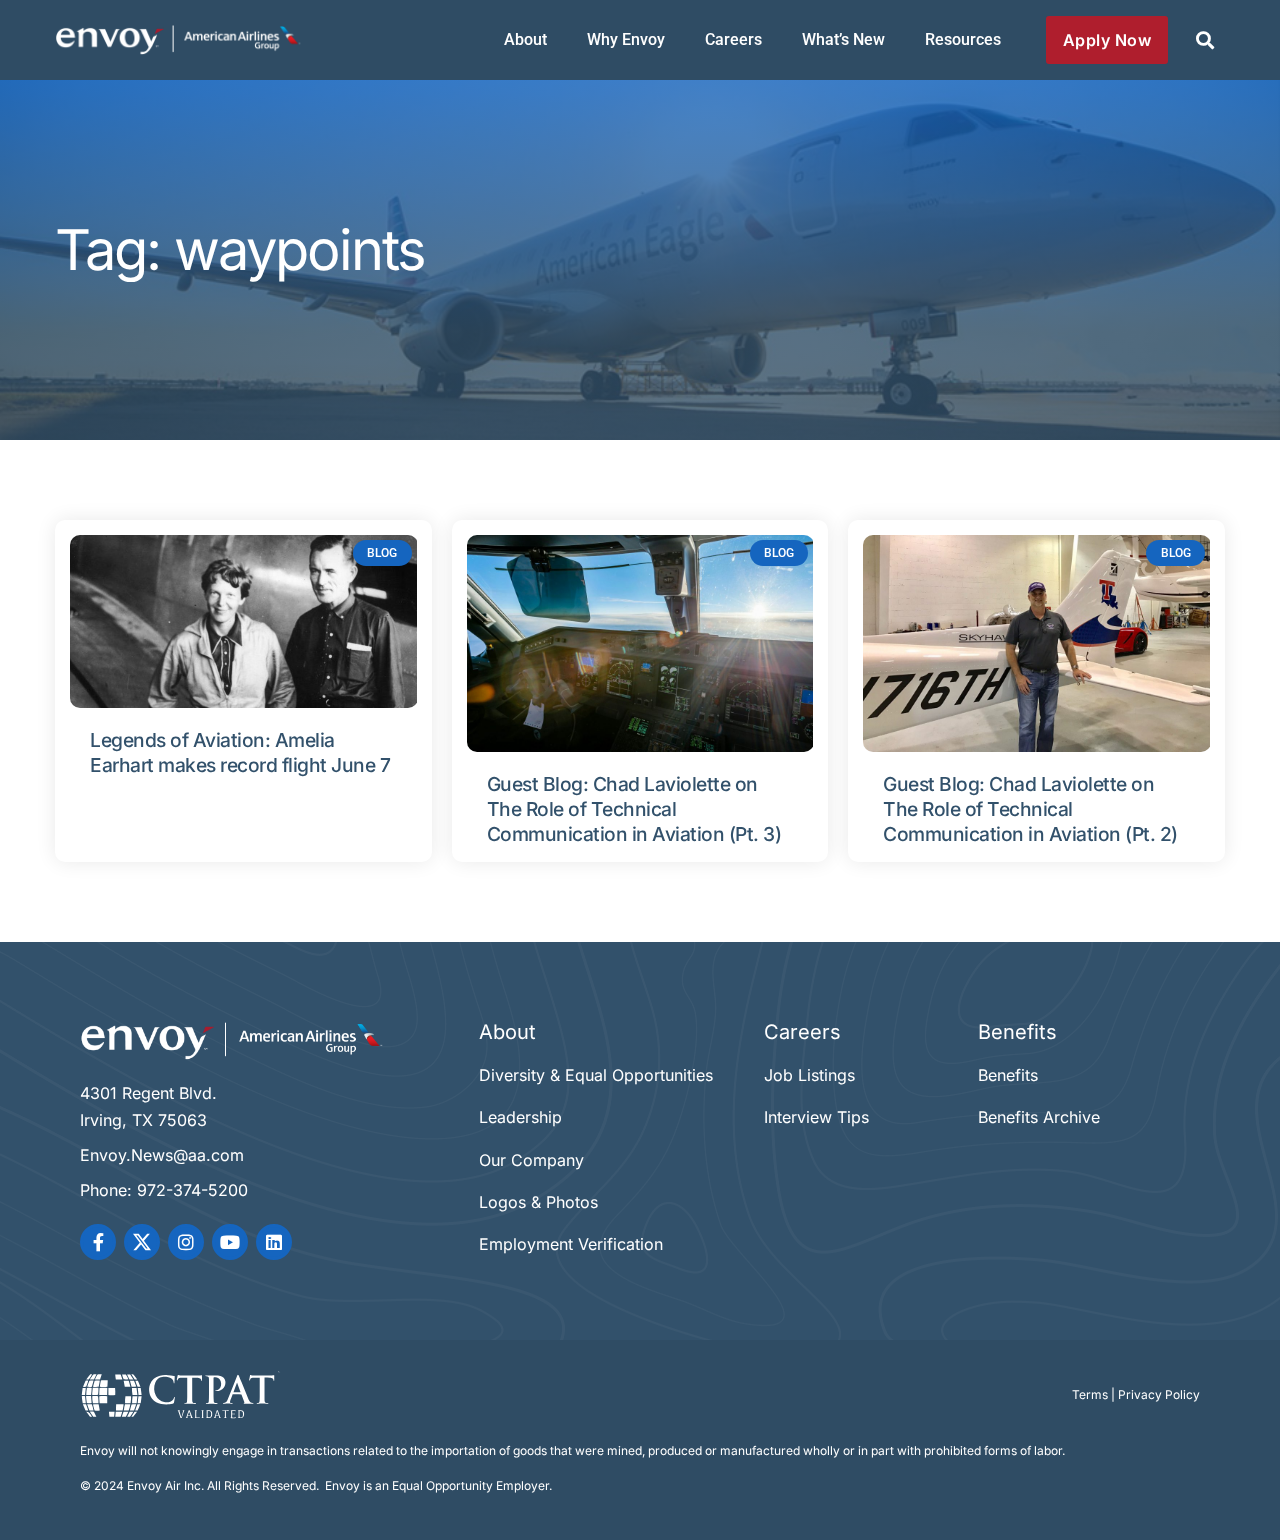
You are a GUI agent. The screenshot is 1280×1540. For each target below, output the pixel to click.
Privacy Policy (1159, 1394)
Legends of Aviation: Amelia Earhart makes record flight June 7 (240, 752)
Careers (733, 39)
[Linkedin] (274, 1242)
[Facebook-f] (98, 1242)
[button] (1204, 40)
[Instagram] (186, 1242)
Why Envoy (626, 39)
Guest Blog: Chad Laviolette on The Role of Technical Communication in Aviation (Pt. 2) (1030, 809)
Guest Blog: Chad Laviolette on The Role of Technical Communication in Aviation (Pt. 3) (634, 809)
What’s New (843, 39)
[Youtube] (230, 1242)
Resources (963, 39)
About (525, 39)
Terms (1090, 1394)
